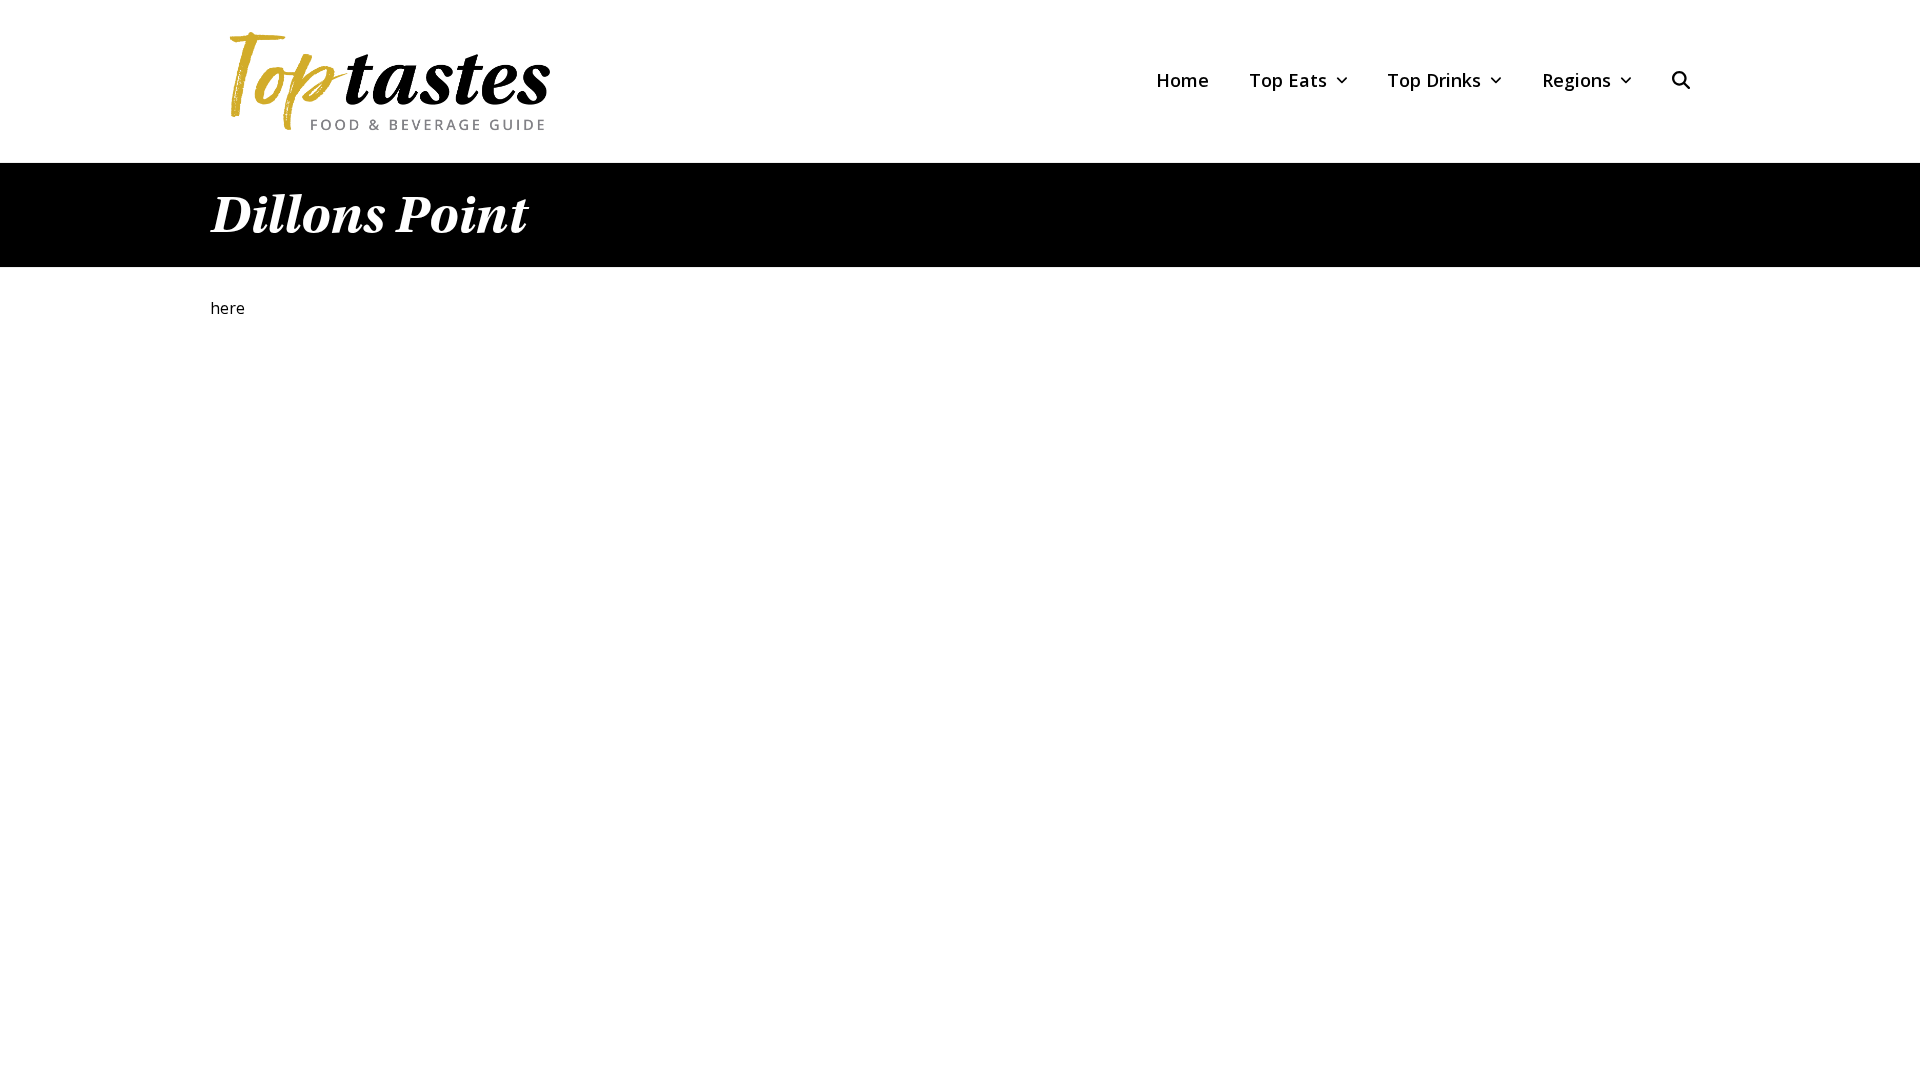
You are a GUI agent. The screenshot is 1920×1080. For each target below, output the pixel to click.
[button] (1681, 81)
